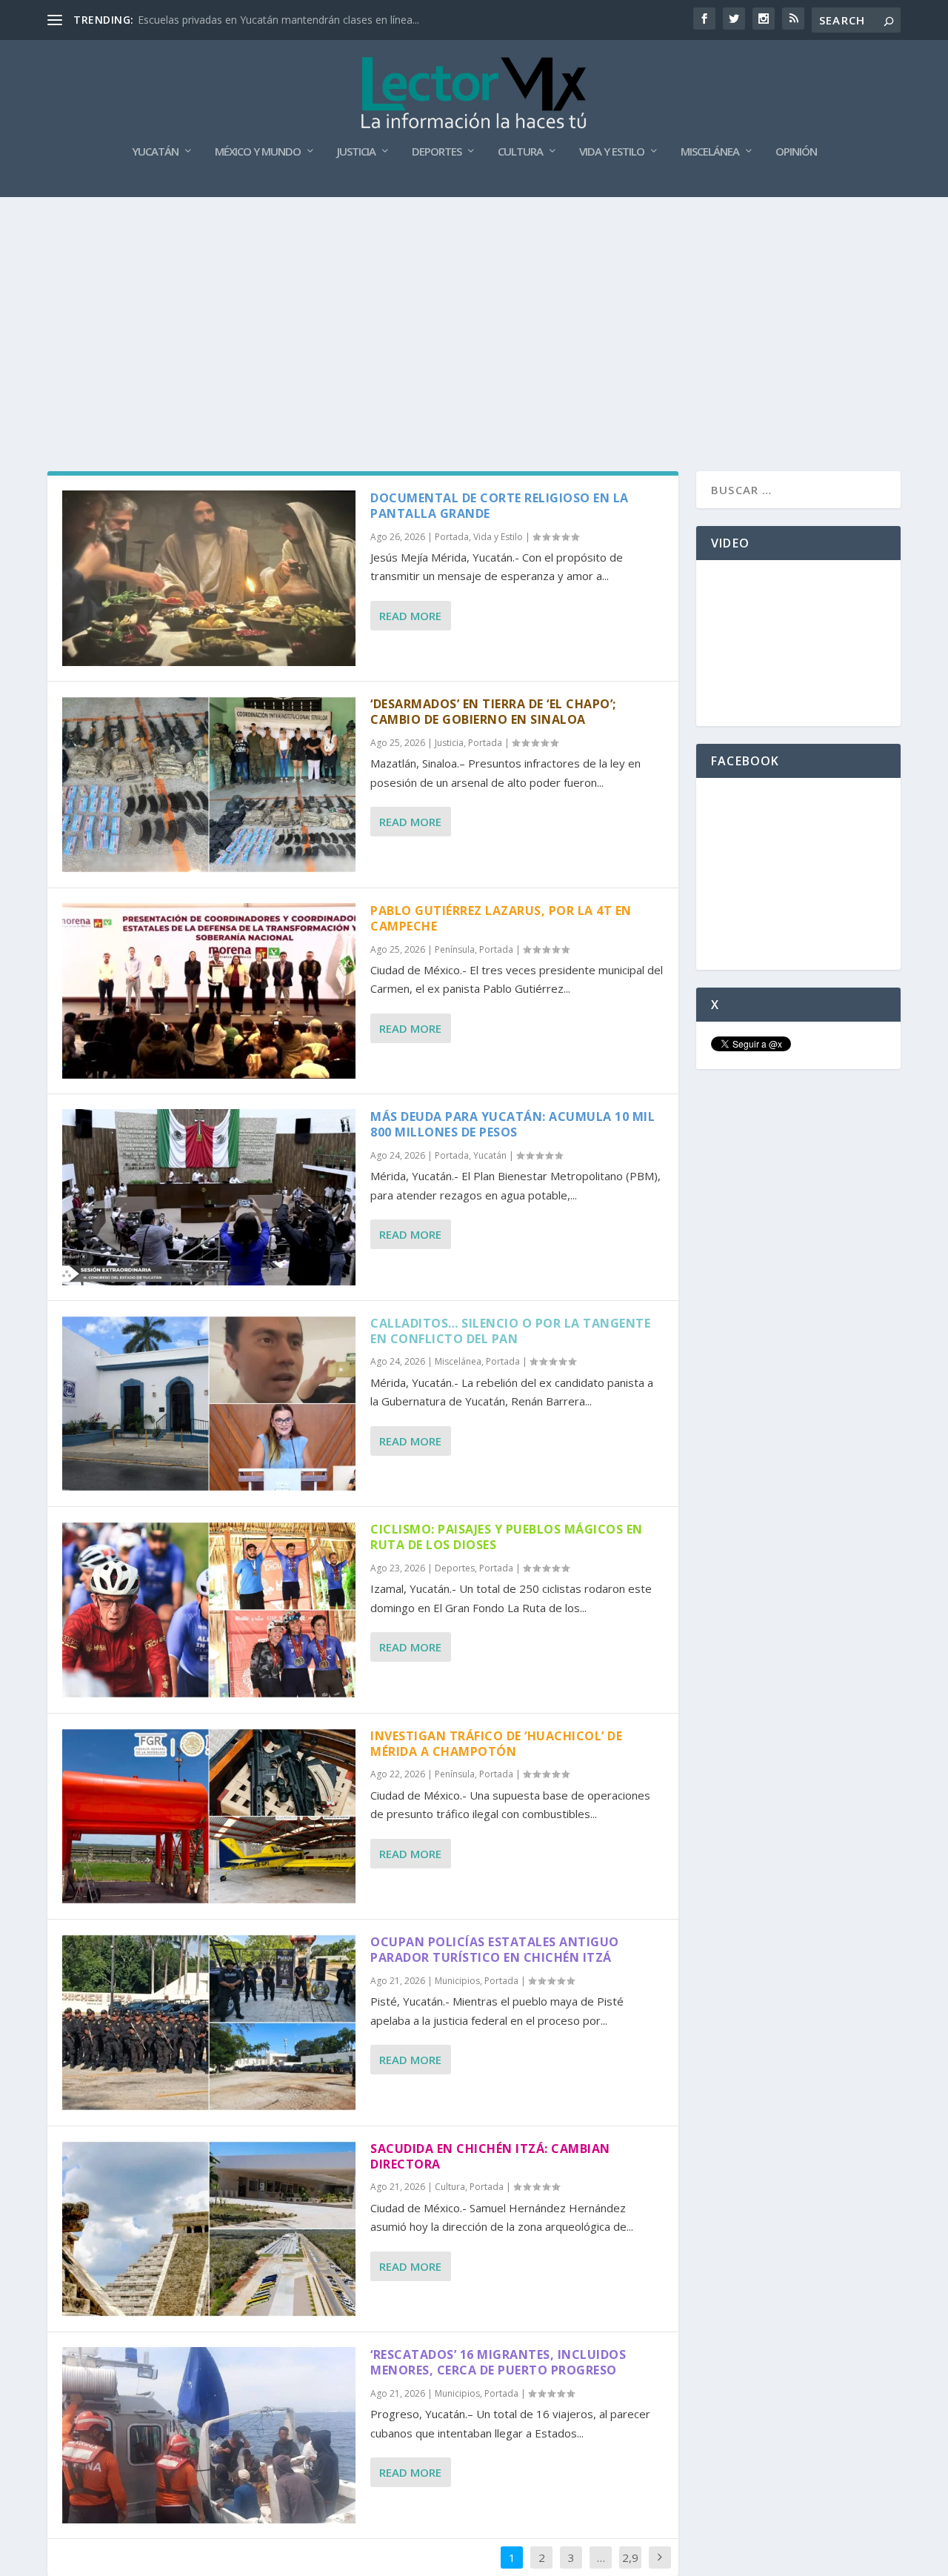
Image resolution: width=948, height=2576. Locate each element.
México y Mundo (258, 152)
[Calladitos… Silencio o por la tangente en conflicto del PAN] (209, 1404)
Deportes (437, 152)
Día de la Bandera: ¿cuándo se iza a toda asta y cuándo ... (276, 20)
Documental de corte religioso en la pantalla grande (500, 506)
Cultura (520, 152)
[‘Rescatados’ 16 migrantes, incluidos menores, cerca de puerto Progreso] (209, 2435)
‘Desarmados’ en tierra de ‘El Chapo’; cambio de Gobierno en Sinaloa (493, 712)
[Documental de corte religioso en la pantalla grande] (209, 578)
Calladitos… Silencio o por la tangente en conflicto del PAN (510, 1331)
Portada (452, 537)
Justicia (356, 152)
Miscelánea (710, 152)
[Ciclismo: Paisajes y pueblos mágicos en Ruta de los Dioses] (209, 1610)
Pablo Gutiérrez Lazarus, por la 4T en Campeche (501, 918)
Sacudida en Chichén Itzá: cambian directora (490, 2156)
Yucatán (155, 152)
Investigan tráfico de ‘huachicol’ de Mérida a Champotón (496, 1744)
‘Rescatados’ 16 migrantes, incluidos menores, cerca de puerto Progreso (498, 2362)
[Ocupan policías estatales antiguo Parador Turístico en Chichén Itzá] (209, 2022)
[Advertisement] (474, 308)
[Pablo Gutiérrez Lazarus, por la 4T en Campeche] (209, 991)
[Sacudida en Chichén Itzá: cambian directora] (209, 2229)
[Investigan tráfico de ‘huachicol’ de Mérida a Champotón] (209, 1816)
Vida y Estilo (612, 152)
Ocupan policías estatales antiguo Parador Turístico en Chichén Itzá (495, 1950)
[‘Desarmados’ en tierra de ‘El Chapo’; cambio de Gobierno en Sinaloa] (209, 784)
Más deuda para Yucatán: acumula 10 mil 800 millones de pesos (513, 1124)
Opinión (796, 152)
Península (455, 949)
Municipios (457, 1981)
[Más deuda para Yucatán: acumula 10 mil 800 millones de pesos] (209, 1197)
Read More (410, 616)
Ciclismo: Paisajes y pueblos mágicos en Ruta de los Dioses (507, 1537)
